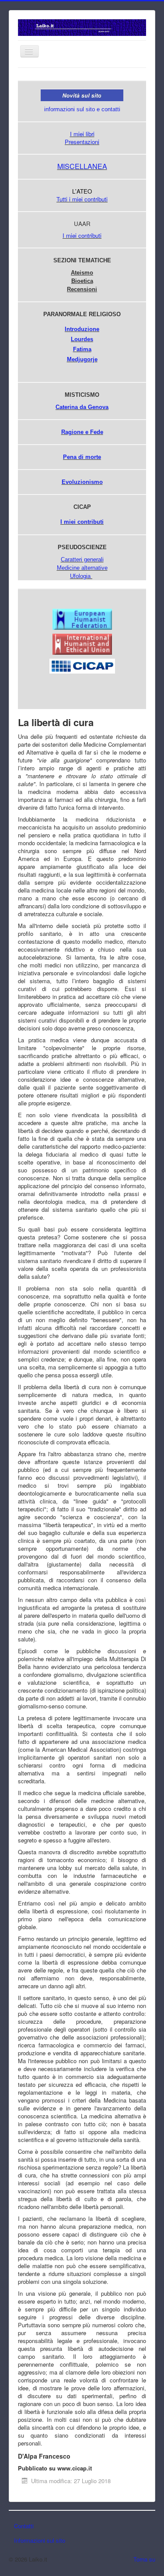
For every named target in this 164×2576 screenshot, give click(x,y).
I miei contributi (82, 235)
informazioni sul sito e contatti (82, 109)
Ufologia (80, 576)
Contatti (24, 2526)
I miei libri (82, 134)
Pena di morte (82, 457)
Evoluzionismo (82, 482)
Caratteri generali (82, 559)
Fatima (82, 349)
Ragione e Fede (82, 432)
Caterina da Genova (82, 407)
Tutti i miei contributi (82, 199)
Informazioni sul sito (40, 2540)
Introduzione (82, 329)
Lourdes (82, 339)
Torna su (144, 2559)
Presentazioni (82, 142)
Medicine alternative (82, 568)
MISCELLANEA (82, 166)
